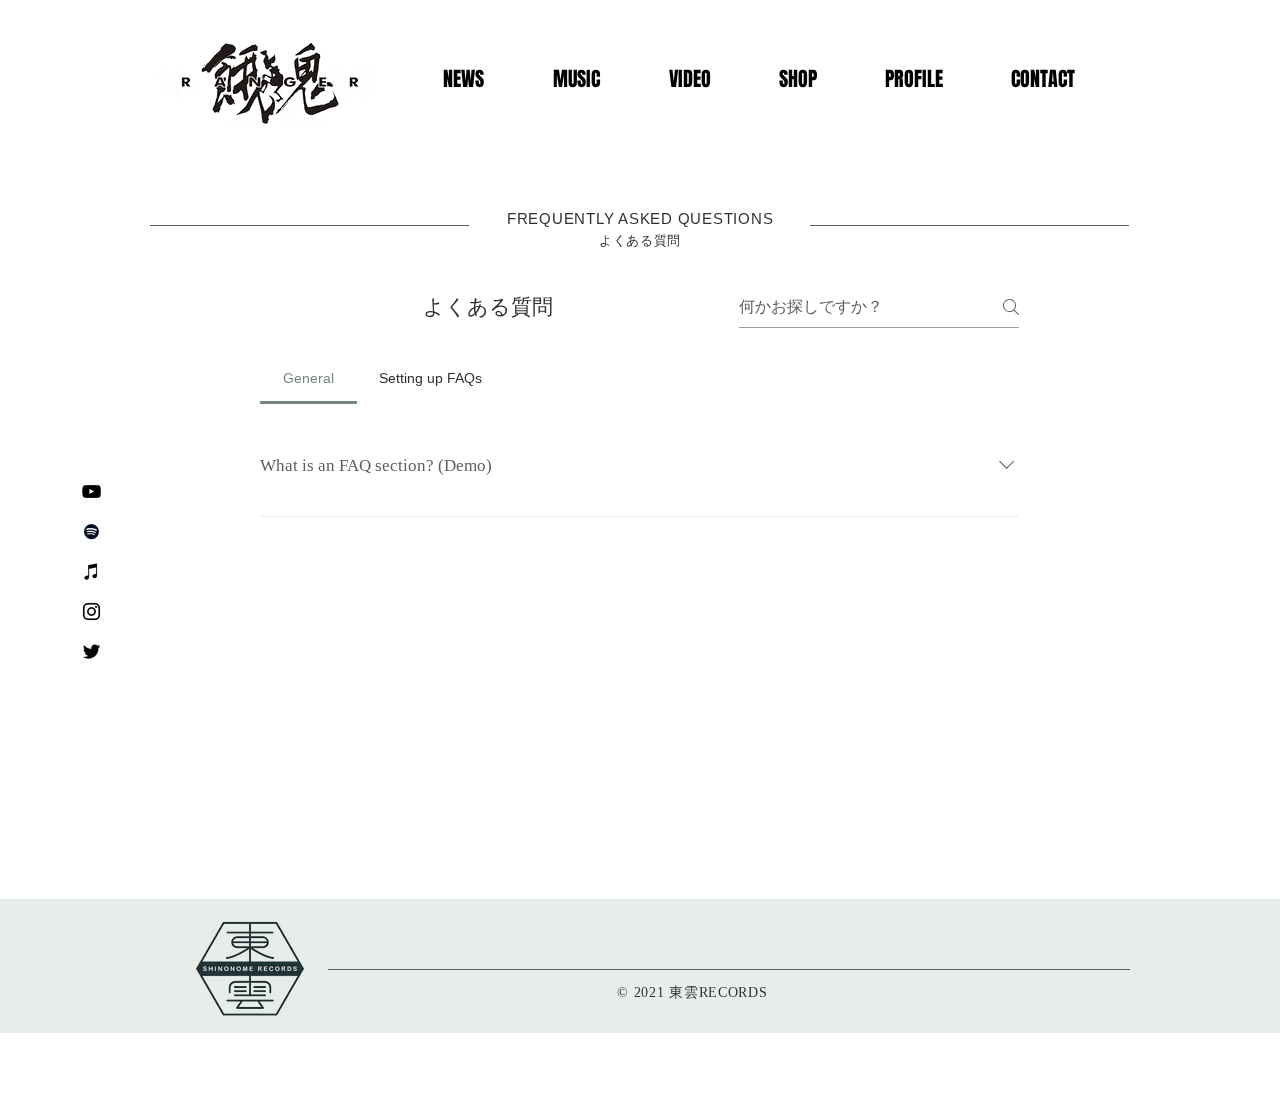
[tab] (308, 378)
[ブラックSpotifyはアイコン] (91, 531)
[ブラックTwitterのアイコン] (91, 651)
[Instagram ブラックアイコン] (91, 611)
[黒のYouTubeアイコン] (91, 491)
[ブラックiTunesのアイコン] (91, 571)
